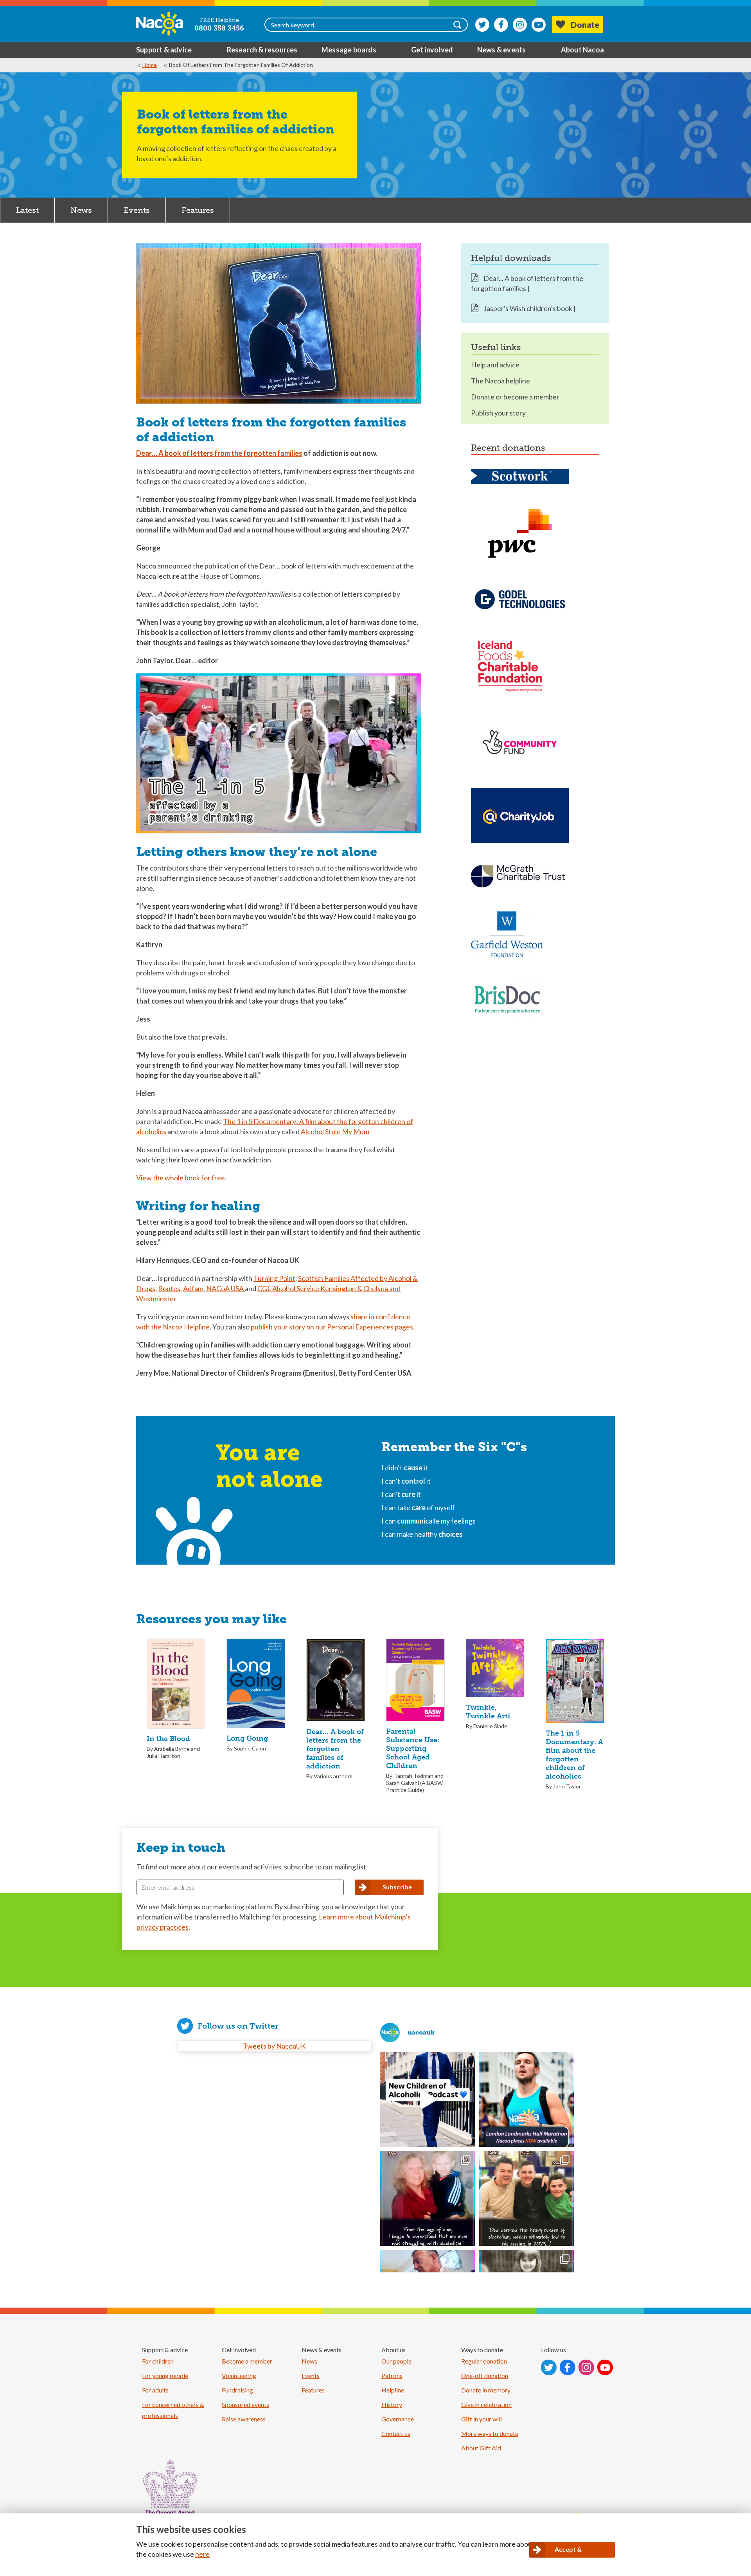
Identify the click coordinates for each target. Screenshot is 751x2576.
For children (158, 2361)
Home (150, 65)
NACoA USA (225, 1288)
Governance (398, 2419)
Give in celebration (486, 2404)
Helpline (393, 2390)
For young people (165, 2375)
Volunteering (239, 2375)
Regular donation (484, 2361)
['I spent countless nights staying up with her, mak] (428, 2198)
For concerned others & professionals (173, 2410)
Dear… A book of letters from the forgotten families (219, 453)
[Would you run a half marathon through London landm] (527, 2099)
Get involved (432, 50)
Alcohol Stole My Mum (335, 1131)
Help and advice (495, 365)
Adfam (193, 1288)
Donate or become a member (515, 397)
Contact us (396, 2433)
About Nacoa (582, 50)
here (202, 2554)
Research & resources (262, 50)
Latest (27, 210)
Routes (169, 1288)
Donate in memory (486, 2390)
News (81, 210)
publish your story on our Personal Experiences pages (332, 1327)
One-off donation (485, 2375)
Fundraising (237, 2390)
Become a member (247, 2361)
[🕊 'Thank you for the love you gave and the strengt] (527, 2198)
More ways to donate (490, 2433)
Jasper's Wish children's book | (529, 308)
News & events (502, 50)
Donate (585, 24)
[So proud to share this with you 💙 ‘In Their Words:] (428, 2099)
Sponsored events (245, 2404)
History (392, 2404)
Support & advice (164, 50)
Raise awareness (244, 2419)
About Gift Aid (481, 2448)
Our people (396, 2361)
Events (137, 210)
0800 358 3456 (219, 28)
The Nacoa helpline (500, 381)
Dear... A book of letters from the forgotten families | (527, 283)
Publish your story (498, 413)
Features (198, 210)
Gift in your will (482, 2419)
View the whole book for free (181, 1178)
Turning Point (274, 1278)
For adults (155, 2390)
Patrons (392, 2375)
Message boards (349, 50)
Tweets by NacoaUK (274, 2046)
